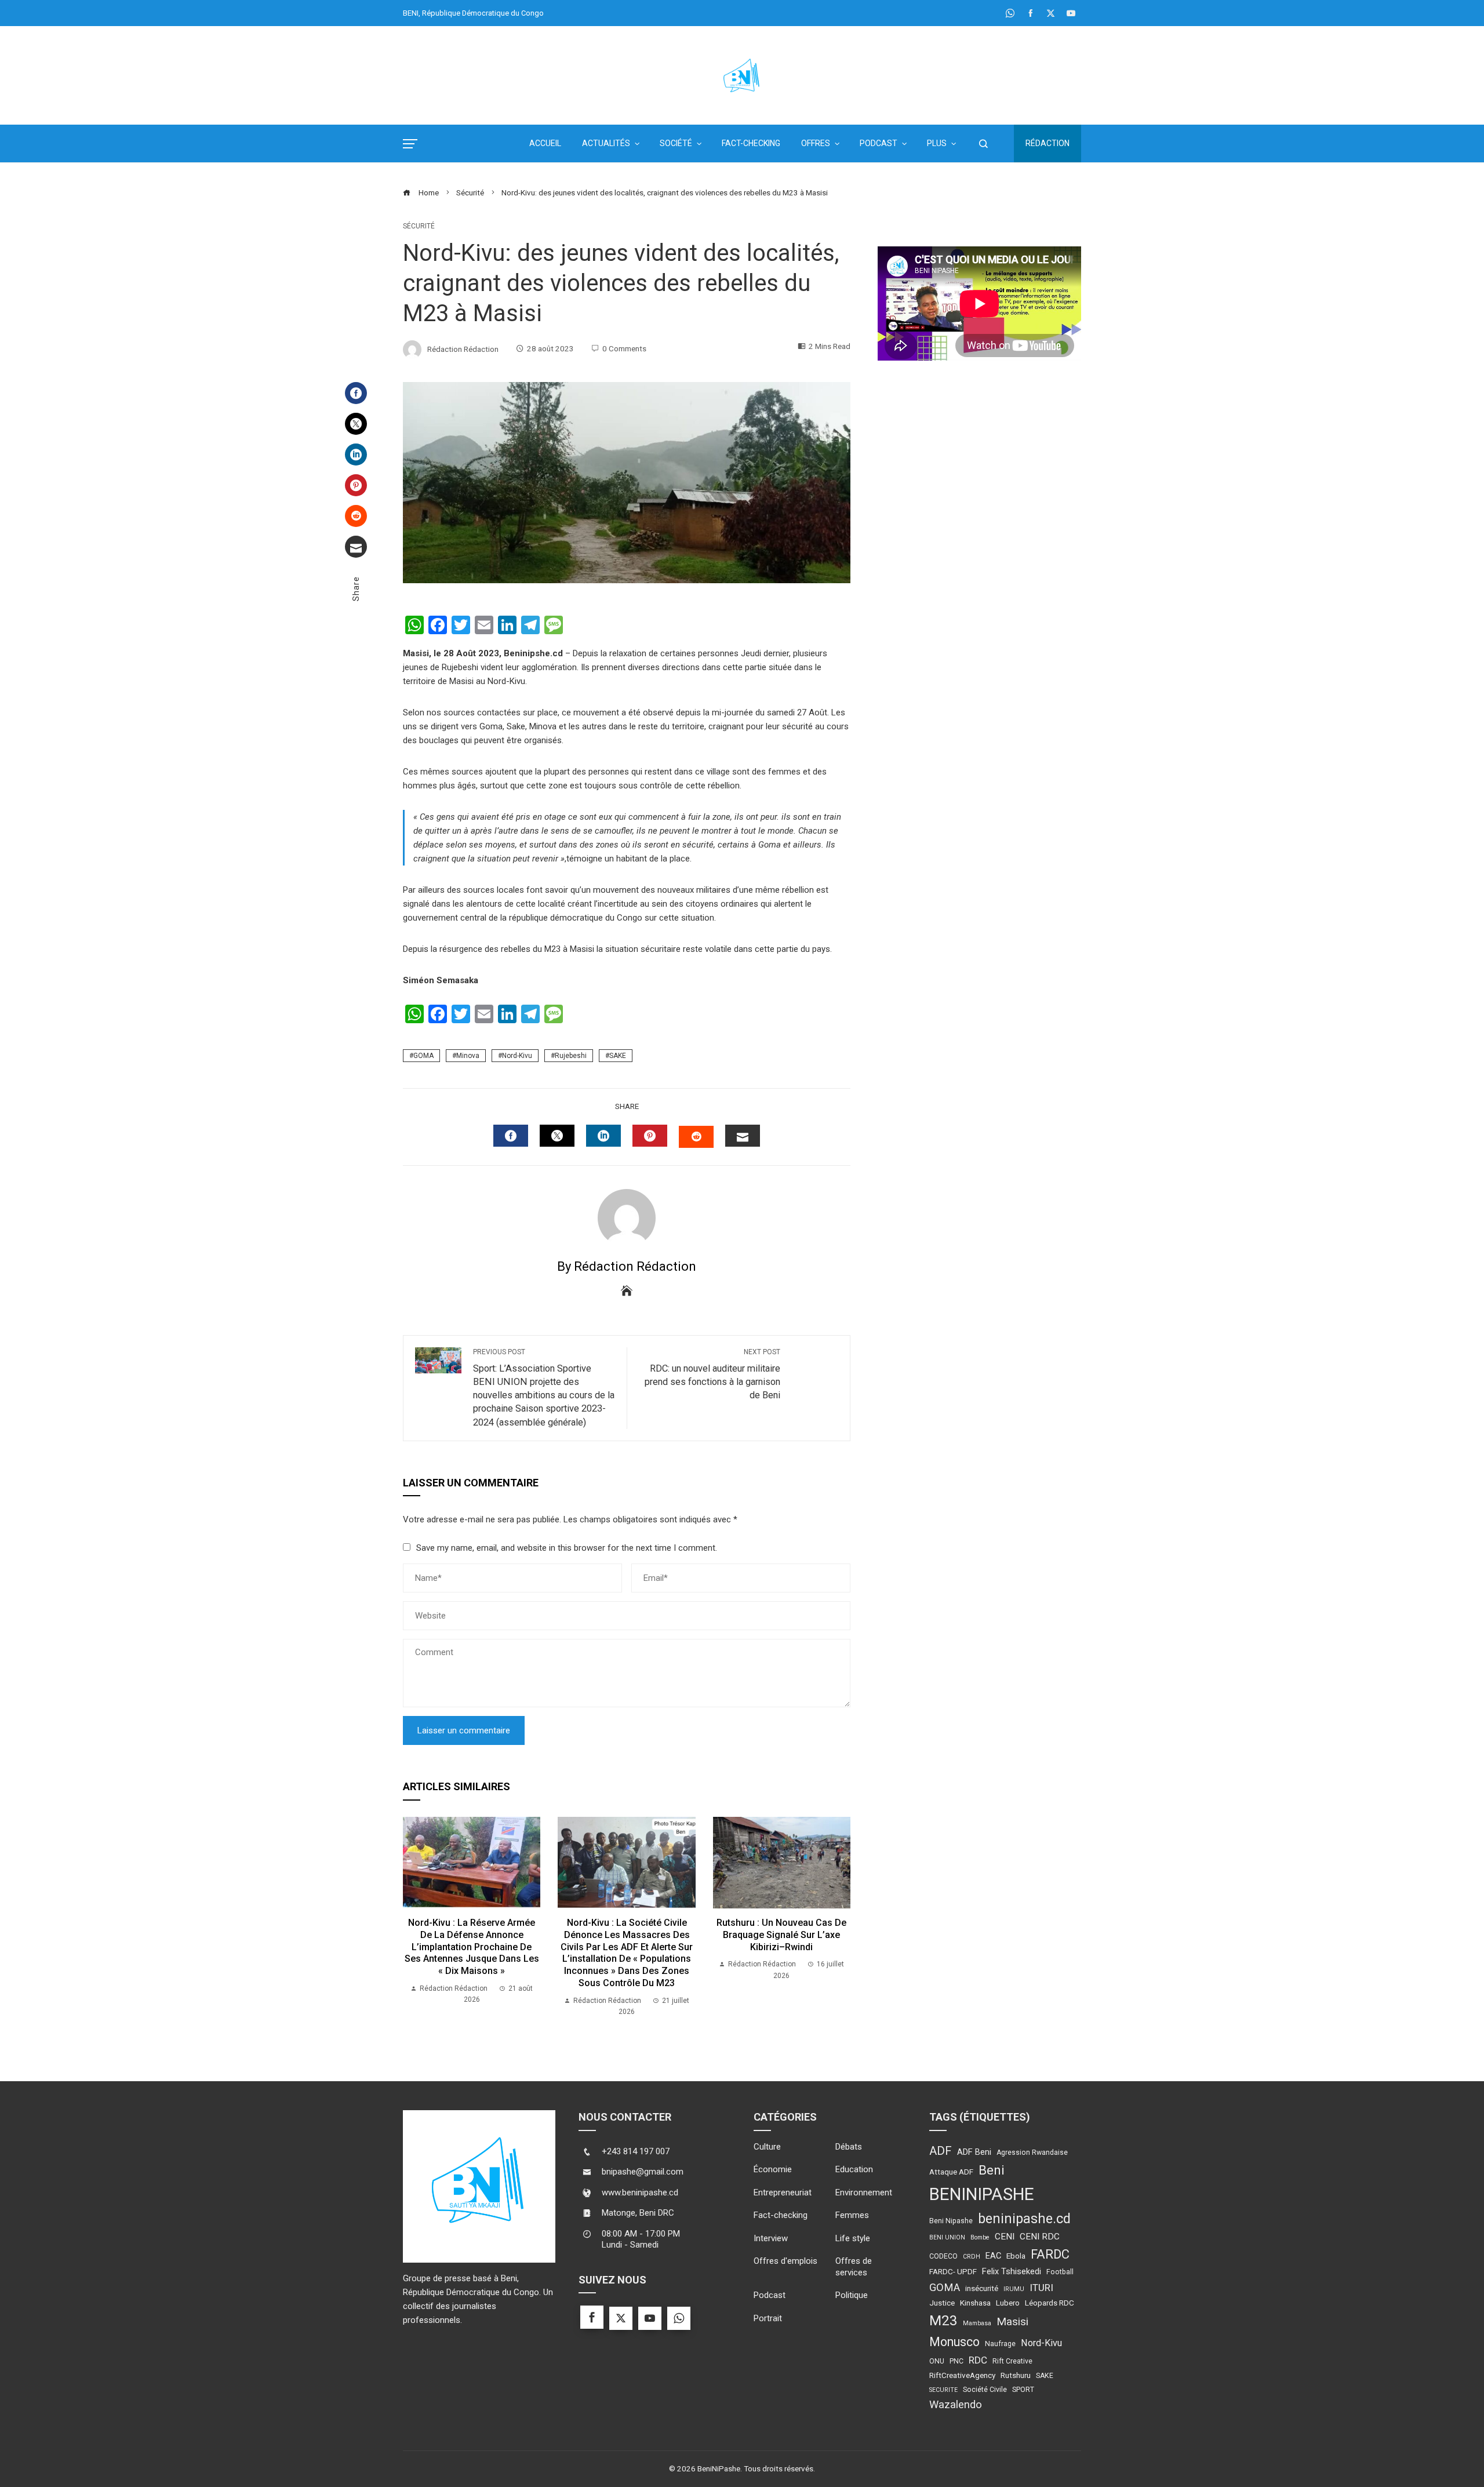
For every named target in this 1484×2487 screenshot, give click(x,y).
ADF (941, 2151)
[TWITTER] (557, 1136)
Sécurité (419, 226)
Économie (773, 2169)
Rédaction (1047, 143)
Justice (942, 2303)
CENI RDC (1040, 2237)
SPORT (1023, 2390)
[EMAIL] (743, 1136)
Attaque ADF (951, 2172)
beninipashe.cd (1024, 2219)
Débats (849, 2147)
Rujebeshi (571, 1056)
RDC (978, 2360)
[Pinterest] (356, 485)
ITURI (1041, 2288)
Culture (767, 2147)
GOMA (423, 1056)
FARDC (1050, 2254)
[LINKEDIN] (603, 1136)
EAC (993, 2256)
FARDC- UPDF (953, 2271)
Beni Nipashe (951, 2221)
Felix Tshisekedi (1012, 2271)
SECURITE (943, 2390)
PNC (956, 2361)
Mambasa (977, 2323)
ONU (937, 2361)
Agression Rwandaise (1032, 2153)
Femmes (852, 2215)
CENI (1005, 2237)
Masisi (1012, 2321)
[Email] (356, 547)
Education (854, 2169)
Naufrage (1000, 2344)
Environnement (864, 2193)
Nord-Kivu (517, 1056)
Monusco (954, 2342)
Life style (853, 2238)
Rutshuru (1016, 2375)
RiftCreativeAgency (962, 2375)
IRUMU (1014, 2289)
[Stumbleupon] (356, 516)
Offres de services (854, 2267)
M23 (943, 2320)
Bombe (980, 2237)
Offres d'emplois (785, 2261)
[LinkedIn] (356, 455)
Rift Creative (1012, 2361)
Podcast (770, 2295)
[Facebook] (356, 393)
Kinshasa (975, 2303)
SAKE (618, 1056)
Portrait (768, 2318)
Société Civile (985, 2390)
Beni (992, 2170)
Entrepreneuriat (783, 2193)
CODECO (943, 2256)
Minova (468, 1056)
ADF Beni (974, 2152)
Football (1060, 2272)
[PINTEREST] (650, 1136)
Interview (771, 2238)
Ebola (1016, 2256)
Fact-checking (781, 2215)
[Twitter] (356, 424)
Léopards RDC (1050, 2303)
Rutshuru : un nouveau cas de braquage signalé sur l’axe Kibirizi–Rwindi (781, 1935)
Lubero (1008, 2303)
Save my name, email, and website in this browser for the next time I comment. (567, 1548)
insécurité (982, 2288)
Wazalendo (956, 2404)
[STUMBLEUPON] (696, 1137)
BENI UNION (947, 2237)
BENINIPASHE (982, 2194)
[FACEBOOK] (511, 1136)
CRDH (972, 2257)
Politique (852, 2295)
